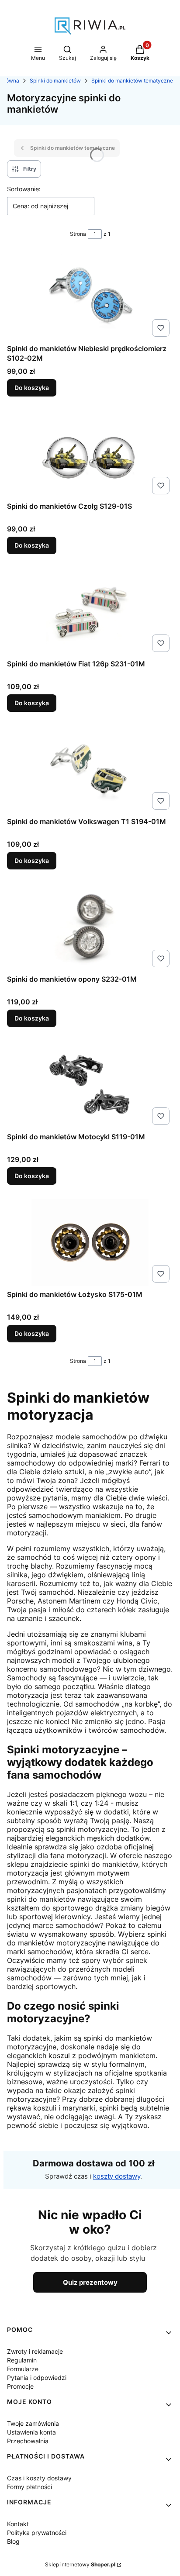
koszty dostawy (117, 2176)
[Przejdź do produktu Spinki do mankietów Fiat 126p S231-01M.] (90, 612)
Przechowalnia (28, 2441)
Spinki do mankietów (55, 81)
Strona (78, 234)
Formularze (23, 2369)
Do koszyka (32, 388)
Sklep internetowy (80, 2564)
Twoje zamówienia (33, 2423)
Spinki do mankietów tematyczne (132, 81)
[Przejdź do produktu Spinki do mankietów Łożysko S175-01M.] (90, 1242)
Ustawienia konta (31, 2432)
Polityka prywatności (37, 2533)
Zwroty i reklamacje (35, 2351)
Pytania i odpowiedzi (37, 2378)
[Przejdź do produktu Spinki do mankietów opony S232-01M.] (90, 927)
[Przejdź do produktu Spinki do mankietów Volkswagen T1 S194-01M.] (90, 769)
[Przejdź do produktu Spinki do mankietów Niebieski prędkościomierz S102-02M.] (90, 297)
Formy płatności (29, 2487)
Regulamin (22, 2360)
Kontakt (18, 2524)
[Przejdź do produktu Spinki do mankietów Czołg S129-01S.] (90, 454)
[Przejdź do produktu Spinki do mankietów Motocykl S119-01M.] (90, 1085)
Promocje (20, 2386)
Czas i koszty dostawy (39, 2478)
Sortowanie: (24, 189)
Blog (13, 2541)
